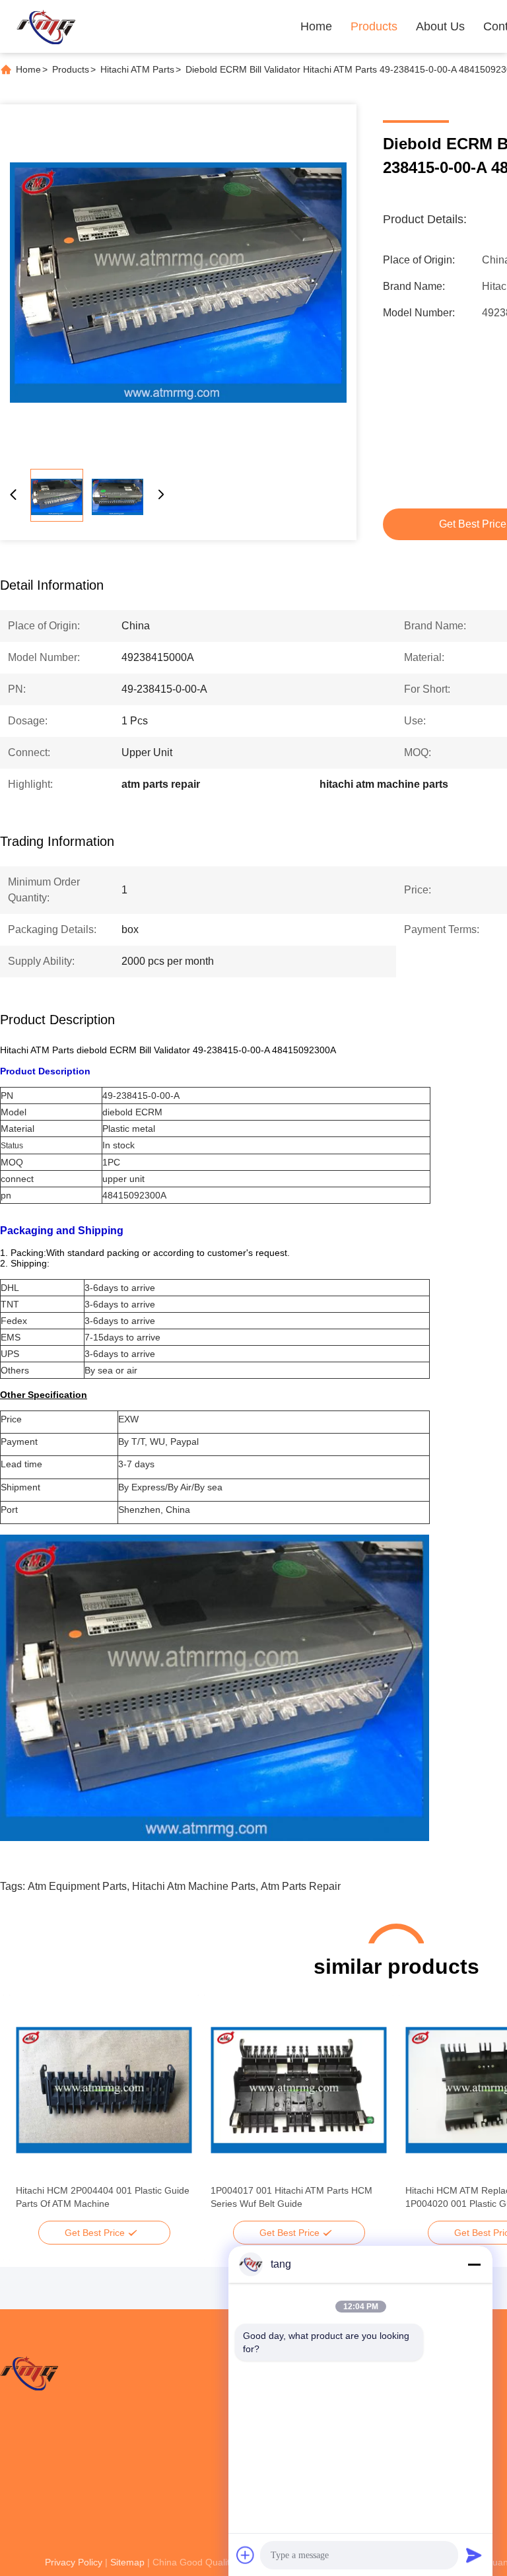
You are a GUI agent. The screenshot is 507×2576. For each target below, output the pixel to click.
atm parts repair (301, 1886)
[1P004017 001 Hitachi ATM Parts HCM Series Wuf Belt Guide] (299, 2090)
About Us (440, 26)
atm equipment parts (77, 1886)
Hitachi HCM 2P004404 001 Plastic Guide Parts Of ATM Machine (103, 2197)
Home (316, 26)
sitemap (127, 2562)
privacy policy (74, 2562)
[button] (33, 2113)
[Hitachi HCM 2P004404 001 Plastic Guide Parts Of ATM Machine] (104, 2090)
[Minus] (474, 2264)
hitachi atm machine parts (194, 1886)
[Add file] (246, 2555)
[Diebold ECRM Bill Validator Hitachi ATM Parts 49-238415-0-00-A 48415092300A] (178, 283)
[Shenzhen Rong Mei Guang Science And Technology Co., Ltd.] (46, 26)
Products (374, 26)
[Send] (474, 2555)
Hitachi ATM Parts (137, 69)
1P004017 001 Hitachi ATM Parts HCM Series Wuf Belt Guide (291, 2197)
